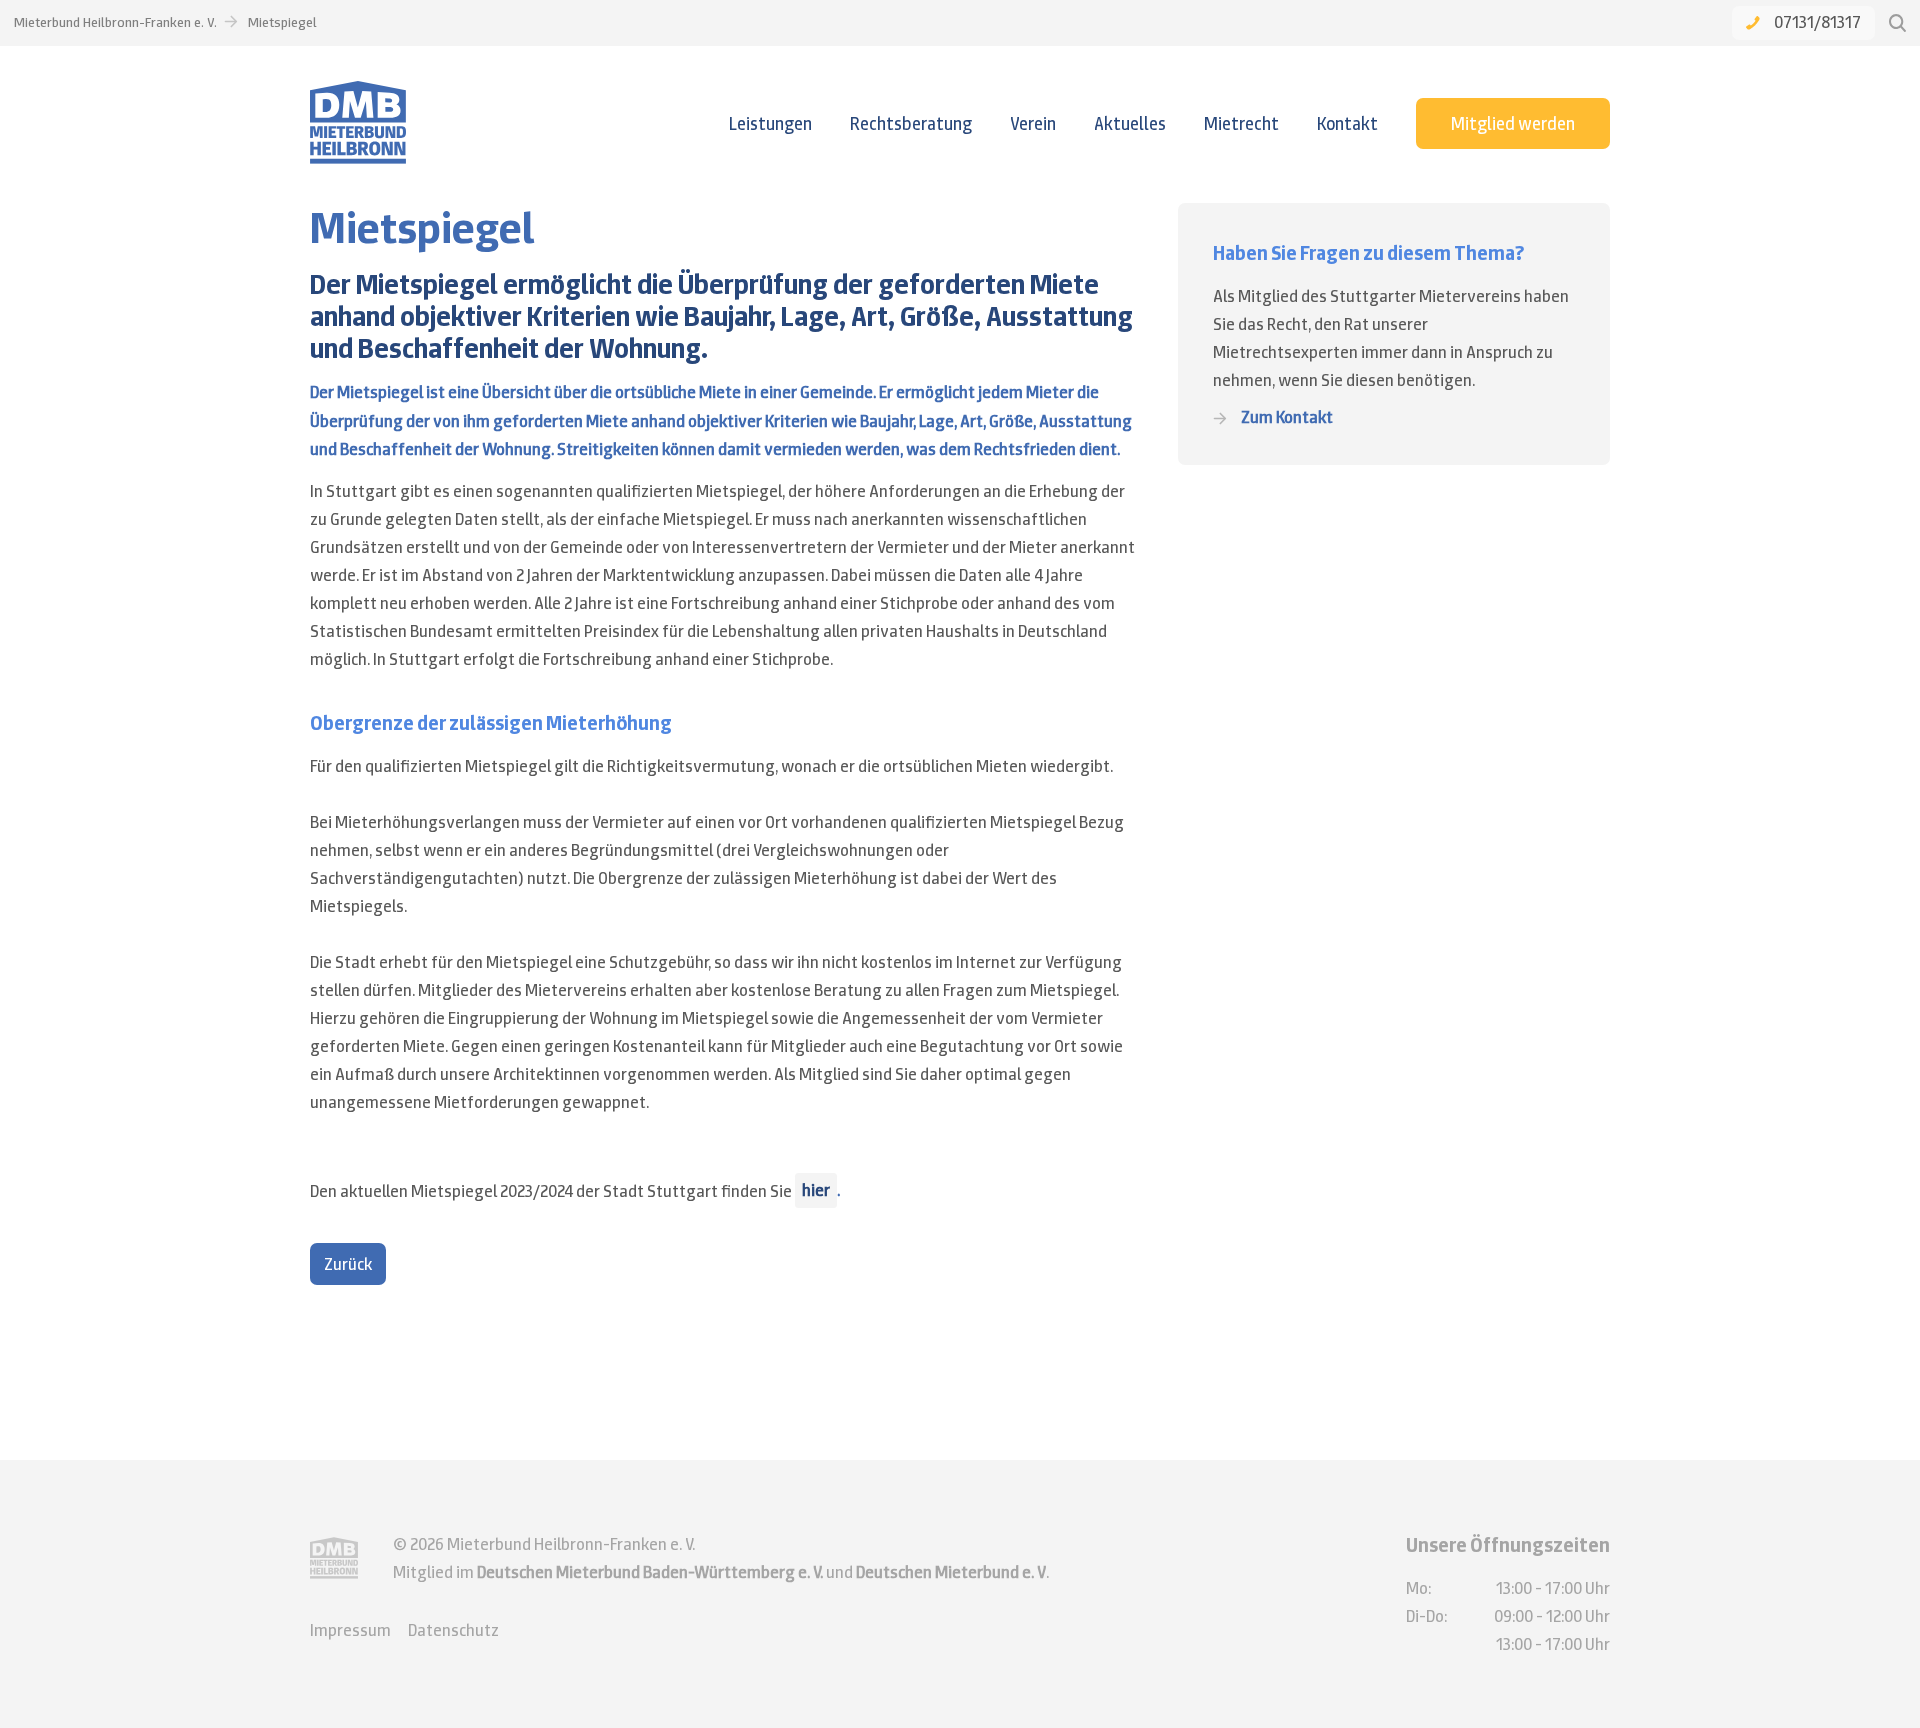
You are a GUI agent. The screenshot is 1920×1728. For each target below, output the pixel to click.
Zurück (348, 1264)
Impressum (350, 1630)
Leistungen (770, 123)
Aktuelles (1130, 123)
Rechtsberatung (911, 123)
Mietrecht (1241, 123)
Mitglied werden (1513, 123)
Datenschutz (453, 1630)
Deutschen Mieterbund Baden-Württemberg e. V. (650, 1572)
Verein (1033, 123)
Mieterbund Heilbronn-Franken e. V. (115, 22)
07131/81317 (1817, 22)
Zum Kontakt (1287, 418)
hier (816, 1190)
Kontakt (1347, 123)
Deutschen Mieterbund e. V (951, 1572)
